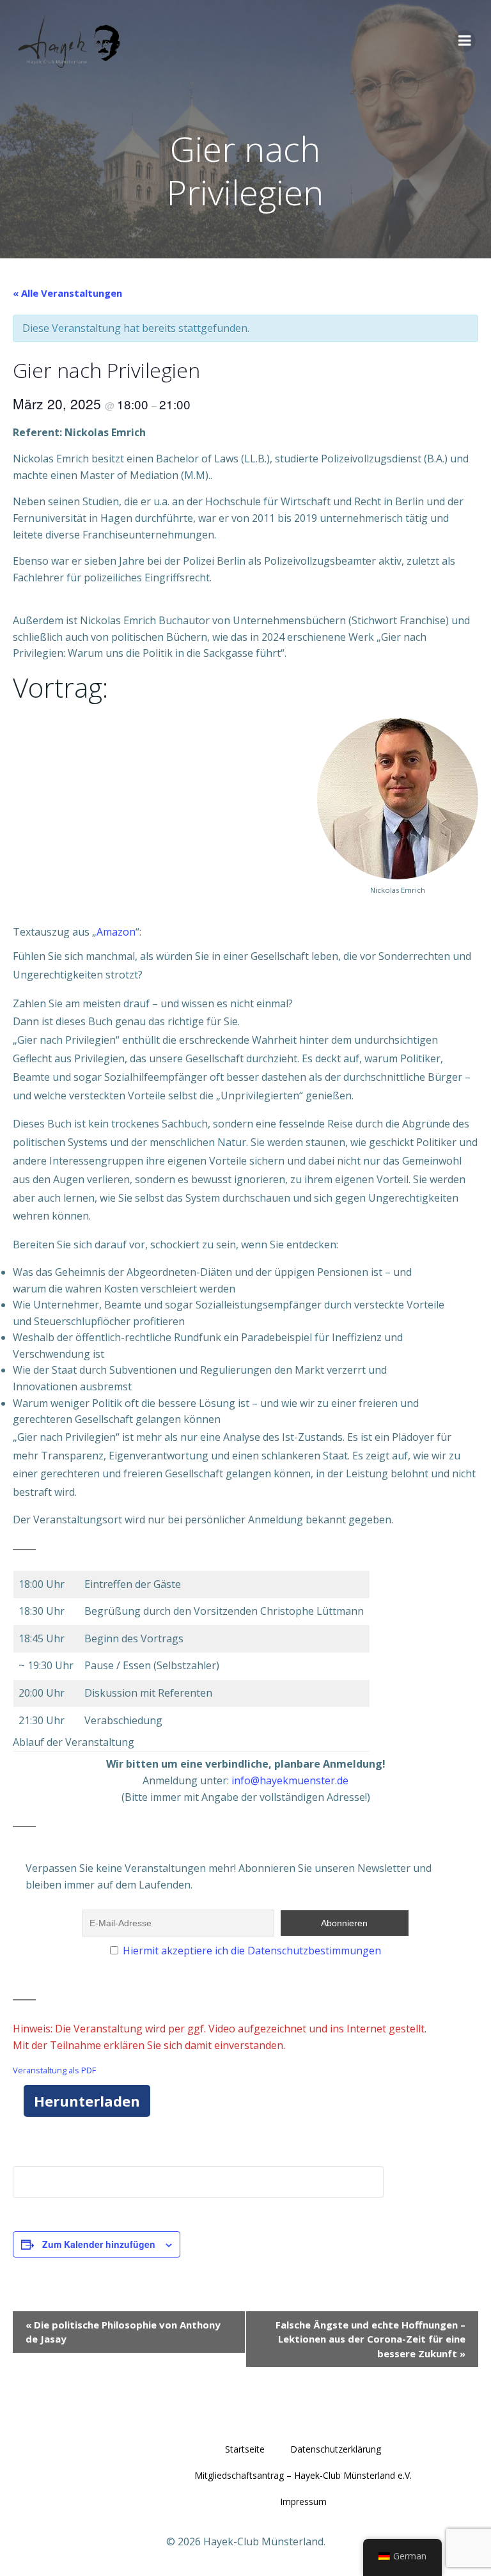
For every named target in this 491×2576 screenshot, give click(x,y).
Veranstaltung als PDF (54, 2070)
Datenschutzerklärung (336, 2449)
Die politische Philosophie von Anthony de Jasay (123, 2332)
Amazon (116, 932)
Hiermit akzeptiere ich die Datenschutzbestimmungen (252, 1951)
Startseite (245, 2449)
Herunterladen (87, 2101)
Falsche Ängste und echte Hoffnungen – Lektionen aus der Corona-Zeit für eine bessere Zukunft (370, 2339)
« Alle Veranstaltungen (67, 293)
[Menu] (465, 41)
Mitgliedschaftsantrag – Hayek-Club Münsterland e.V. (303, 2475)
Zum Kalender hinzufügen (99, 2244)
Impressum (303, 2501)
